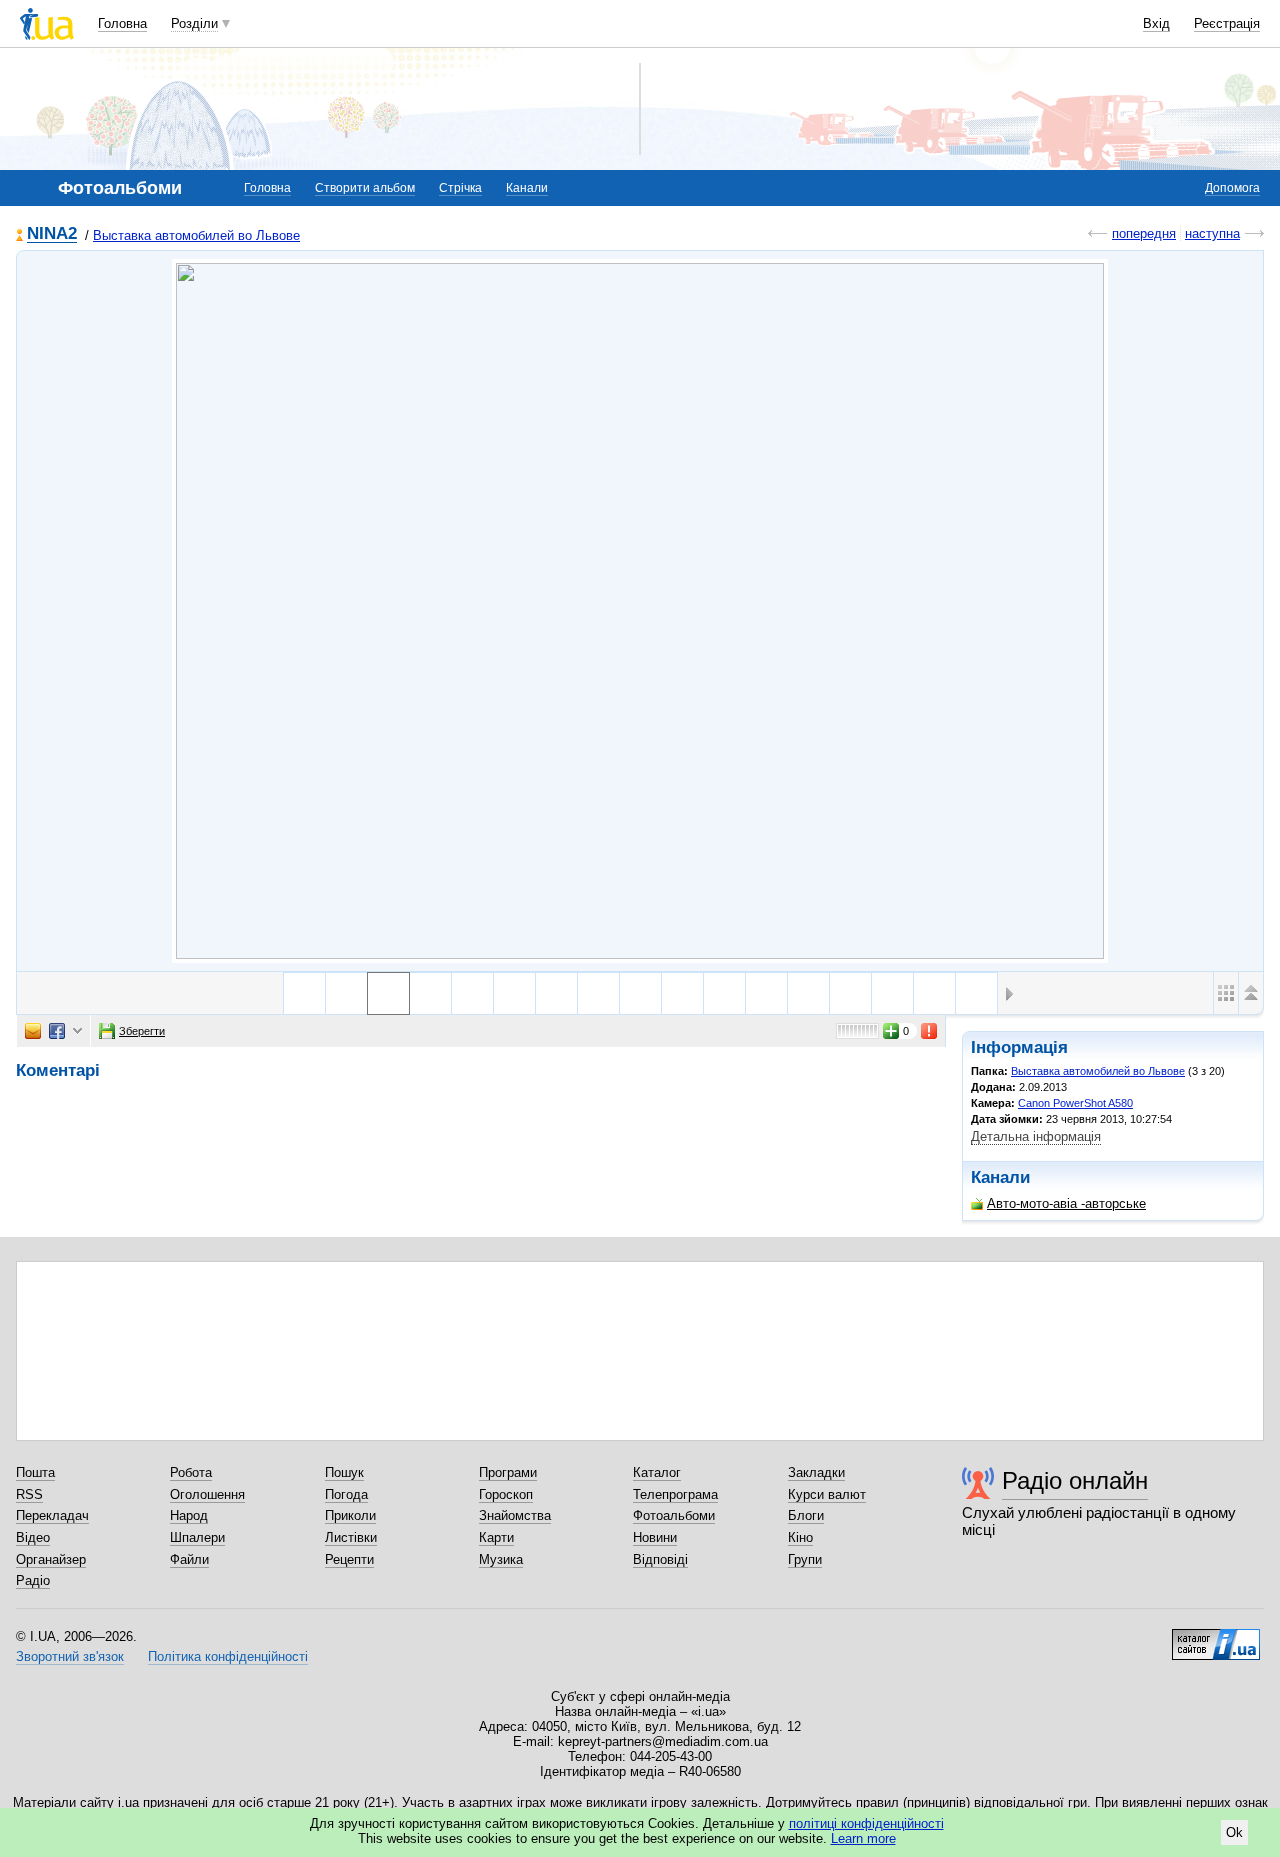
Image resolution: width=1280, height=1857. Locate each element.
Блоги (806, 1515)
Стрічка (460, 188)
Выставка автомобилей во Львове (196, 235)
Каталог (657, 1472)
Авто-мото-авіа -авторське (1066, 1203)
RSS (29, 1494)
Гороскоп (506, 1494)
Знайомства (515, 1515)
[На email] (33, 1031)
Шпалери (197, 1537)
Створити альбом (365, 188)
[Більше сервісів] (77, 1031)
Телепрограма (675, 1494)
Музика (501, 1559)
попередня (1144, 233)
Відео (33, 1537)
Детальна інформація (1036, 1136)
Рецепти (349, 1559)
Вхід (1156, 23)
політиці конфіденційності (866, 1823)
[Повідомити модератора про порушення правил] (930, 1031)
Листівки (351, 1537)
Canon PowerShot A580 (1075, 1103)
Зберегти (142, 1031)
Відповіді (660, 1559)
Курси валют (827, 1494)
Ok (1234, 1832)
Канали (527, 188)
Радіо (33, 1580)
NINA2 (52, 234)
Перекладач (52, 1515)
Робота (191, 1472)
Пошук (344, 1472)
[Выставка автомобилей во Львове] (640, 611)
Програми (508, 1472)
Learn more (863, 1838)
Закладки (816, 1472)
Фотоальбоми (674, 1515)
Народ (189, 1515)
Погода (346, 1494)
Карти (496, 1537)
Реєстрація (1227, 23)
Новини (655, 1537)
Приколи (350, 1515)
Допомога (1232, 188)
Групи (805, 1559)
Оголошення (207, 1494)
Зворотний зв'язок (70, 1656)
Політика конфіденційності (228, 1656)
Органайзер (51, 1559)
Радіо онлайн (1075, 1480)
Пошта (35, 1472)
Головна (122, 23)
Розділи (194, 23)
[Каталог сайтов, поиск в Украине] (1216, 1637)
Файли (189, 1559)
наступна (1212, 233)
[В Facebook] (57, 1031)
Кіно (800, 1537)
